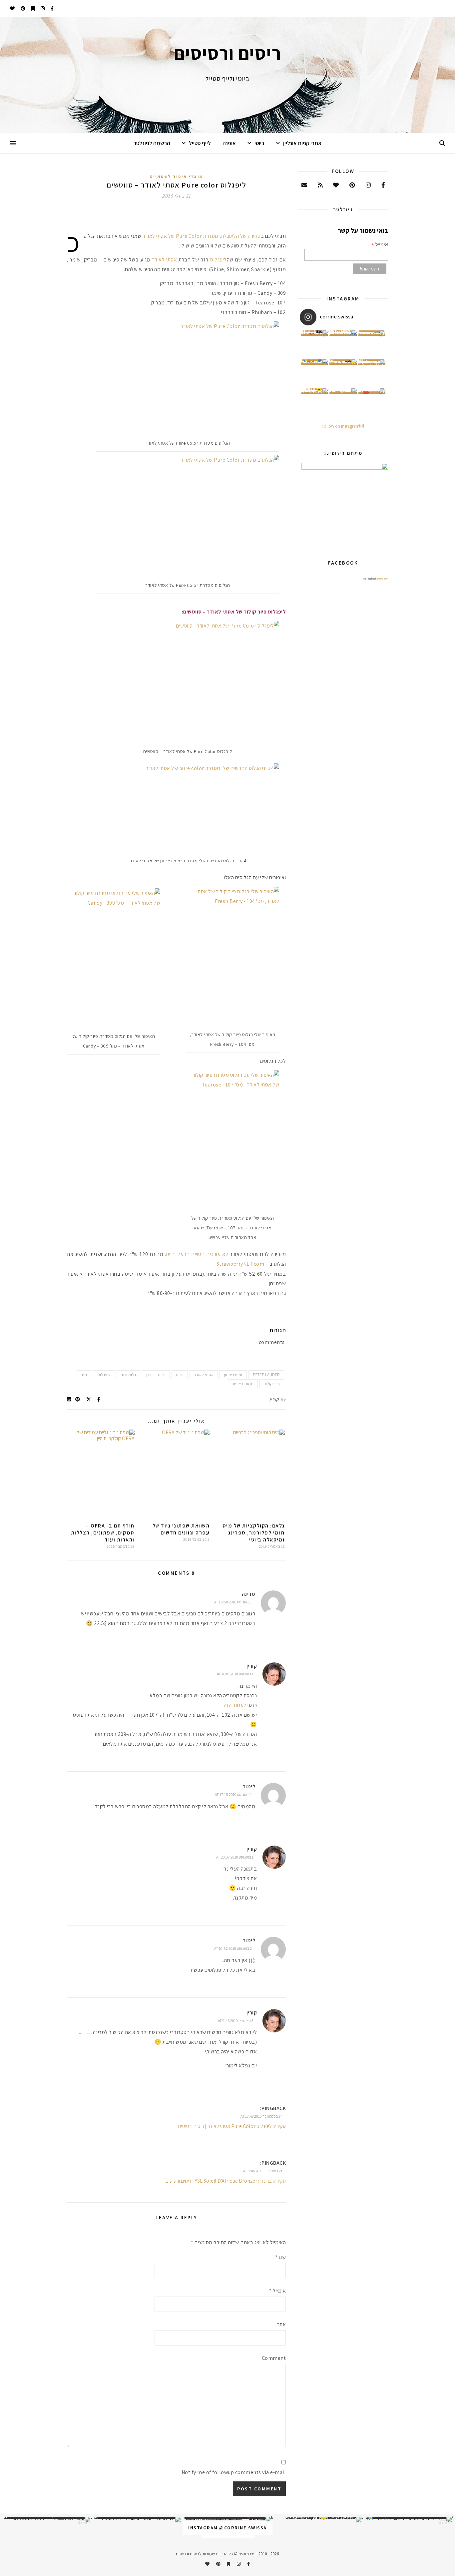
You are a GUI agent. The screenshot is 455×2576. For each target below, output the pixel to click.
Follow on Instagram (341, 426)
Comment (274, 2358)
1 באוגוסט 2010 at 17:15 (233, 1794)
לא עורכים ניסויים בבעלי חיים (197, 1254)
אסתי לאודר (165, 260)
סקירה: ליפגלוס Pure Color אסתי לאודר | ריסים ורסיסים (232, 2126)
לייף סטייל (200, 143)
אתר (281, 2324)
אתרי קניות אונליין (302, 143)
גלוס (180, 1375)
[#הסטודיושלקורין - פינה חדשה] (372, 402)
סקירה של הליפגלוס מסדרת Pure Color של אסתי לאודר (202, 236)
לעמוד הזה (235, 1705)
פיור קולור (272, 1384)
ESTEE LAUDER (266, 1375)
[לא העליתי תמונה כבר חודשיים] (318, 2520)
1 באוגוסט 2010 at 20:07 (235, 1857)
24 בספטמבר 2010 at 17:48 (261, 2116)
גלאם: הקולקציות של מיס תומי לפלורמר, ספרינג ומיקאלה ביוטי (254, 1533)
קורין (274, 1399)
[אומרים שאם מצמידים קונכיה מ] (372, 373)
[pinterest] (22, 8)
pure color (233, 1375)
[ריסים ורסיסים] (227, 75)
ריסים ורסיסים (383, 579)
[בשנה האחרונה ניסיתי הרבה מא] (408, 2520)
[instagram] (42, 8)
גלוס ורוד (128, 1375)
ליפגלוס (219, 260)
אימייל (277, 2291)
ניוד (84, 1375)
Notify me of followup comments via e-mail (234, 2472)
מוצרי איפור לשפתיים (176, 176)
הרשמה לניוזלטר (152, 143)
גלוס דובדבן (156, 1375)
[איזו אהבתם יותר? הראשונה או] (314, 344)
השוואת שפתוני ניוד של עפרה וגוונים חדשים (181, 1529)
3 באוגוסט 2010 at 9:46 (236, 2021)
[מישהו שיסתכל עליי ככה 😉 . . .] (314, 402)
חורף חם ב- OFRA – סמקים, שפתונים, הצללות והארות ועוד (103, 1533)
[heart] (12, 8)
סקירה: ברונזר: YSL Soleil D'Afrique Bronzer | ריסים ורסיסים (226, 2181)
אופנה (229, 143)
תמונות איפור (243, 1384)
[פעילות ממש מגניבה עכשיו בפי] (343, 373)
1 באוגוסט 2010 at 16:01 (235, 1674)
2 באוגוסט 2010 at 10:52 (233, 1948)
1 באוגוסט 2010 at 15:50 (233, 1602)
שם (280, 2257)
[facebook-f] (52, 8)
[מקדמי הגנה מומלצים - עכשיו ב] (372, 344)
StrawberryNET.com (240, 1264)
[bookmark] (33, 8)
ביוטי (259, 143)
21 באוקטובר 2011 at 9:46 (263, 2171)
